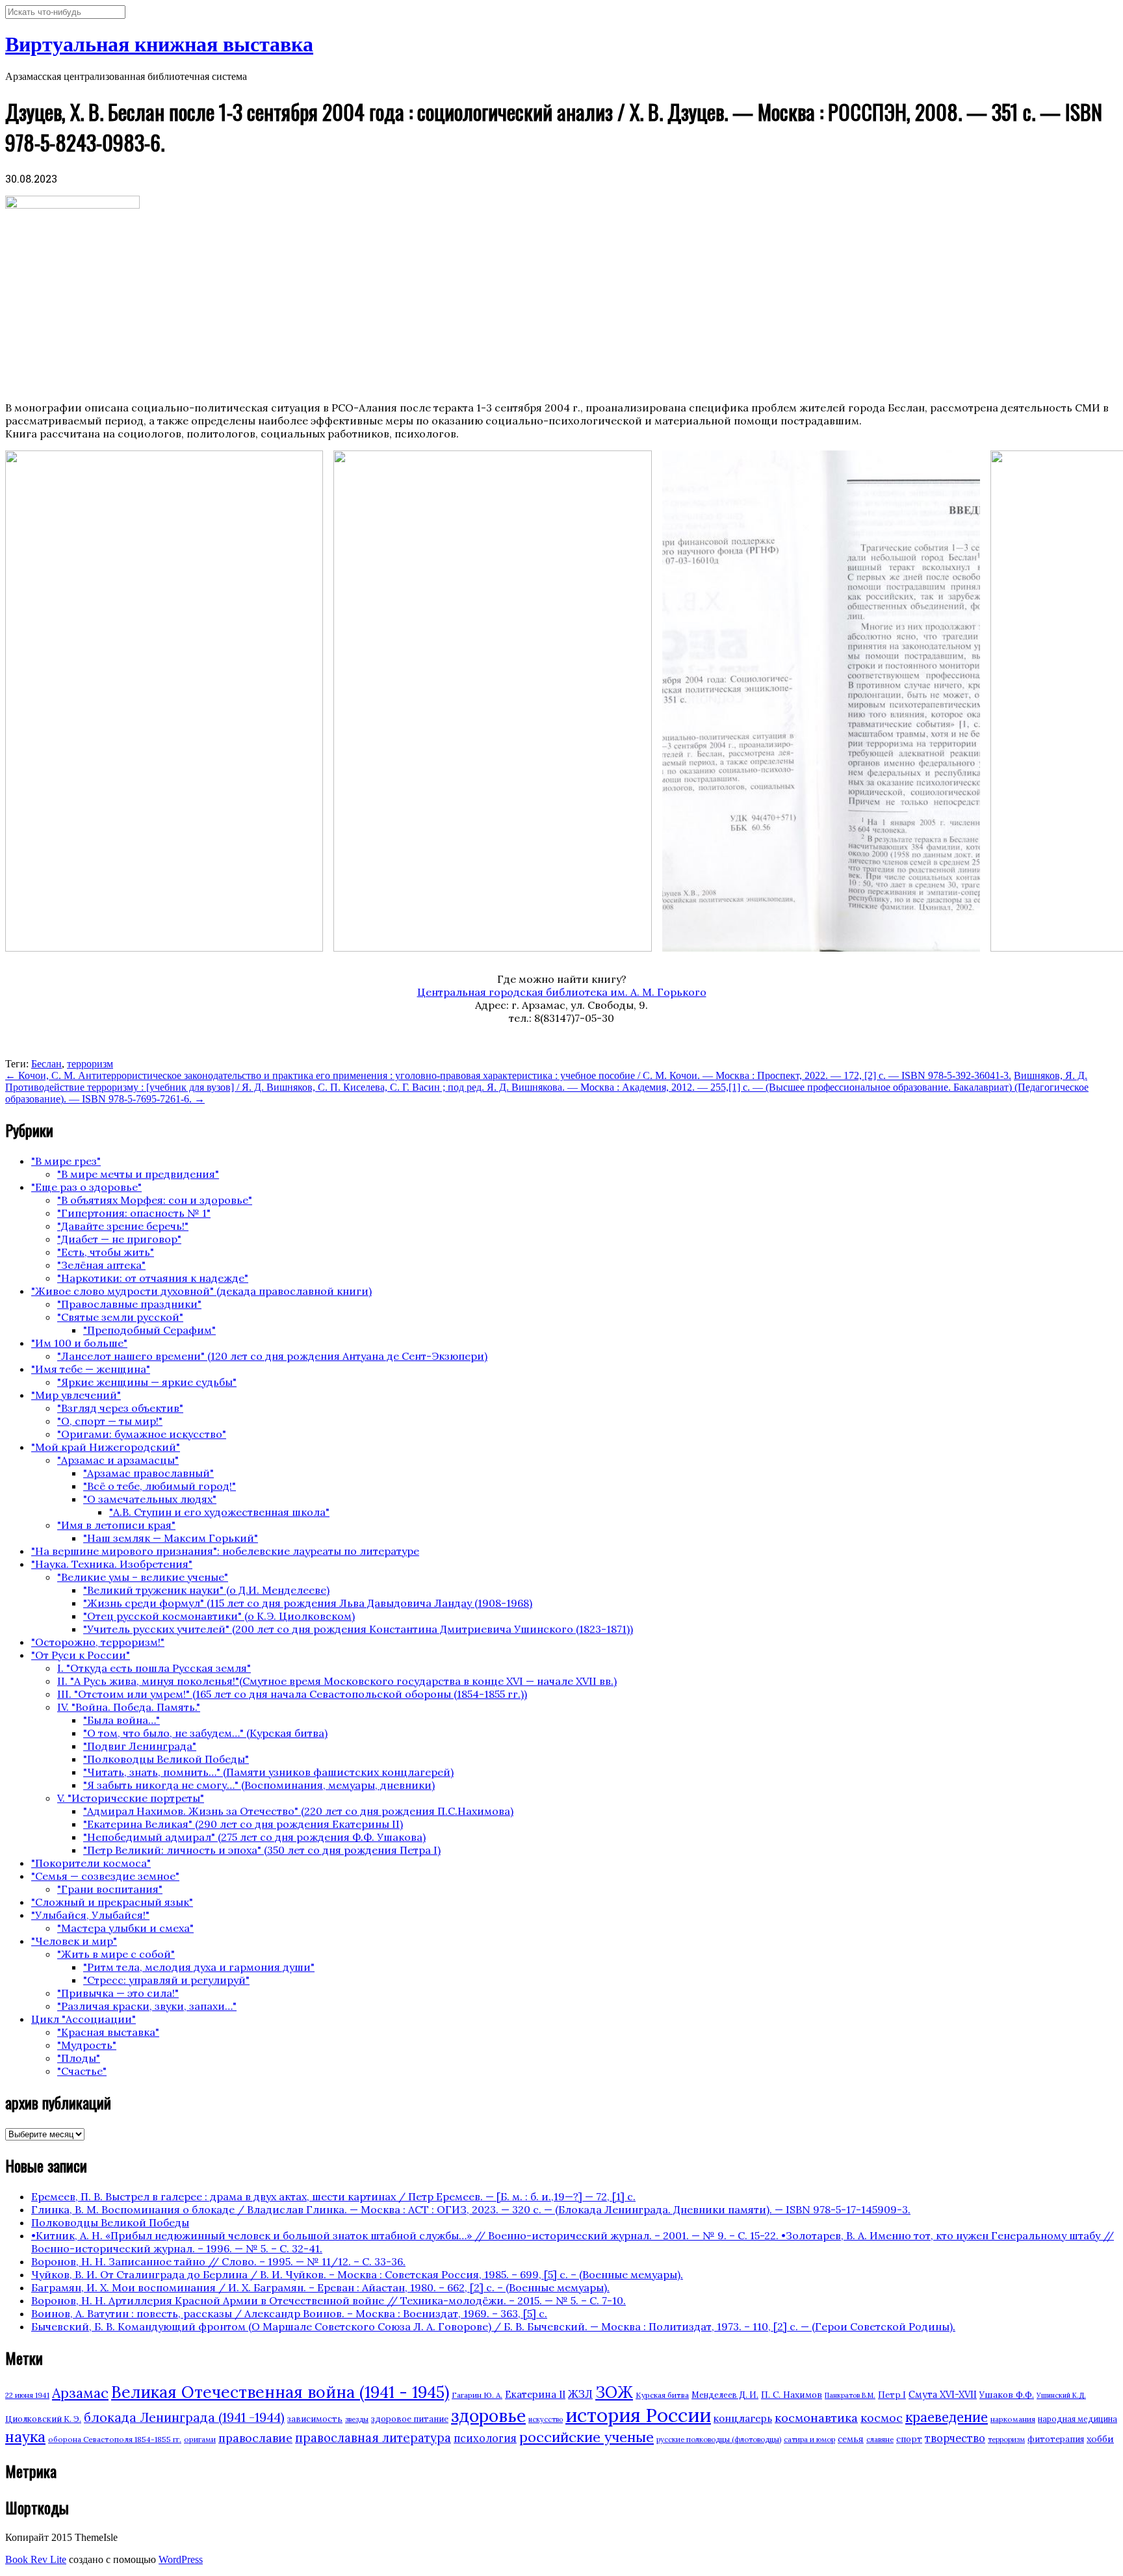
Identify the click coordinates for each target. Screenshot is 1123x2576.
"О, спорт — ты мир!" (110, 1421)
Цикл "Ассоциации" (84, 2019)
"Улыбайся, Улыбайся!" (90, 1915)
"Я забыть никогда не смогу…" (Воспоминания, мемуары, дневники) (259, 1785)
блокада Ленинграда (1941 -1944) (184, 2417)
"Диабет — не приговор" (119, 1239)
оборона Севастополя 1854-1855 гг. (115, 2439)
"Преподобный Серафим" (149, 1330)
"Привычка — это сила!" (118, 1993)
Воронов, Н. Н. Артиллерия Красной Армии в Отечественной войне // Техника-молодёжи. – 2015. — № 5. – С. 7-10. (329, 2300)
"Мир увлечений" (76, 1395)
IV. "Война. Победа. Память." (129, 1707)
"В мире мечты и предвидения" (138, 1174)
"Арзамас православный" (148, 1473)
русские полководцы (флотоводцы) (719, 2439)
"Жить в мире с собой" (116, 1954)
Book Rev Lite (36, 2559)
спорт (909, 2439)
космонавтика (816, 2418)
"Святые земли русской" (120, 1317)
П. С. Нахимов (792, 2395)
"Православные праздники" (129, 1304)
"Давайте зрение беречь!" (123, 1226)
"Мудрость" (87, 2045)
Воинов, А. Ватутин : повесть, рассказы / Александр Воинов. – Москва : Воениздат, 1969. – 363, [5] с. (289, 2313)
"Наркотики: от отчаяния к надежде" (153, 1278)
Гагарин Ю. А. (477, 2395)
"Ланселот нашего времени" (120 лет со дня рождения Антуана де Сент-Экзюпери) (272, 1356)
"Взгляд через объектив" (120, 1408)
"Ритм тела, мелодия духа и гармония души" (199, 1967)
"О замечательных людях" (150, 1499)
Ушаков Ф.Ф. (1007, 2395)
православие (255, 2438)
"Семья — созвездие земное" (105, 1876)
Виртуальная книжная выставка (159, 44)
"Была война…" (122, 1720)
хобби (1100, 2439)
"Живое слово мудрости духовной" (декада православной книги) (201, 1291)
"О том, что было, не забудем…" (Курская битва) (205, 1733)
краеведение (947, 2417)
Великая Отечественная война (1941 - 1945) (280, 2392)
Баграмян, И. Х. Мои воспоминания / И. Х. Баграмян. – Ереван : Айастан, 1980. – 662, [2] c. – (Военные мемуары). (320, 2287)
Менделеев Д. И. (725, 2395)
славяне (880, 2439)
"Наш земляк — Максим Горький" (171, 1538)
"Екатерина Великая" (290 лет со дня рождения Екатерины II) (243, 1824)
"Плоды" (79, 2058)
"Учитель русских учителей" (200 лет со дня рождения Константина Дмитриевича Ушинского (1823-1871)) (358, 1629)
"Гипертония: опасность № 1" (134, 1213)
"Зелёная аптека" (101, 1265)
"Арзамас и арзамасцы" (118, 1460)
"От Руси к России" (81, 1655)
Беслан (46, 1064)
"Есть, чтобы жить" (106, 1252)
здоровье (488, 2415)
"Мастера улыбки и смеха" (125, 1928)
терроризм (90, 1064)
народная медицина (1078, 2419)
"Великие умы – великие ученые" (143, 1577)
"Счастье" (82, 2071)
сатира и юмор (809, 2439)
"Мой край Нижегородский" (106, 1447)
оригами (200, 2439)
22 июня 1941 (27, 2395)
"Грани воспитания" (110, 1889)
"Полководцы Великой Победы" (166, 1759)
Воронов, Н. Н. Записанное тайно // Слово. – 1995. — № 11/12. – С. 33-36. (218, 2261)
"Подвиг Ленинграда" (140, 1746)
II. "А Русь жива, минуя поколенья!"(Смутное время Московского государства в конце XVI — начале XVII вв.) (337, 1681)
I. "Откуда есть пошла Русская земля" (154, 1668)
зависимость (315, 2419)
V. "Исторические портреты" (131, 1798)
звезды (357, 2419)
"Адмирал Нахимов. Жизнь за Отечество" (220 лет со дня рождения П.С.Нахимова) (298, 1811)
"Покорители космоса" (91, 1863)
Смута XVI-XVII (943, 2395)
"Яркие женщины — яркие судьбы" (147, 1382)
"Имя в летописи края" (116, 1525)
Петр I (892, 2395)
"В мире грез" (66, 1161)
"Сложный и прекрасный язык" (112, 1902)
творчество (955, 2438)
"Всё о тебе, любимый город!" (160, 1486)
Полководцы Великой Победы (110, 2222)
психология (485, 2438)
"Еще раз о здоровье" (86, 1187)
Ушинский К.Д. (1061, 2395)
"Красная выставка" (108, 2032)
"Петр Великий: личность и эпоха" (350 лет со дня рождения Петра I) (262, 1850)
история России (638, 2415)
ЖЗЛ (580, 2394)
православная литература (373, 2438)
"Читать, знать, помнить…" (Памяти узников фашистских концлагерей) (268, 1772)
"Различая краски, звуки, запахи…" (147, 2006)
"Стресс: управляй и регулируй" (166, 1980)
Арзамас (80, 2393)
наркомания (1013, 2419)
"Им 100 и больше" (79, 1343)
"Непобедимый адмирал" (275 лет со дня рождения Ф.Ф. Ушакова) (254, 1837)
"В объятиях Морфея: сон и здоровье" (155, 1200)
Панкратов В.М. (850, 2395)
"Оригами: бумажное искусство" (142, 1434)
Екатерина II (535, 2394)
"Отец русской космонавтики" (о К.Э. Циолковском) (219, 1616)
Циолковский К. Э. (43, 2419)
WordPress (181, 2559)
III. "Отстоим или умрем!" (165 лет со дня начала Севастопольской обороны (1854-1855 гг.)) (292, 1694)
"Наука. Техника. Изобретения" (112, 1564)
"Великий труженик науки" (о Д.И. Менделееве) (206, 1590)
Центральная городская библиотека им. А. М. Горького (562, 992)
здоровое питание (410, 2419)
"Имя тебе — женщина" (91, 1369)
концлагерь (743, 2418)
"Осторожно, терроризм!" (98, 1642)
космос (882, 2418)
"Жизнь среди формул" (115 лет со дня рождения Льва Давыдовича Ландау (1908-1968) (308, 1603)
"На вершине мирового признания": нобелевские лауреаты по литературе (225, 1551)
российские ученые (587, 2437)
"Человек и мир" (74, 1941)
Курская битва (662, 2395)
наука (25, 2437)
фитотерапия (1056, 2439)
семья (851, 2439)
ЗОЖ (614, 2392)
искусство (546, 2419)
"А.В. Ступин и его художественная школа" (219, 1512)
